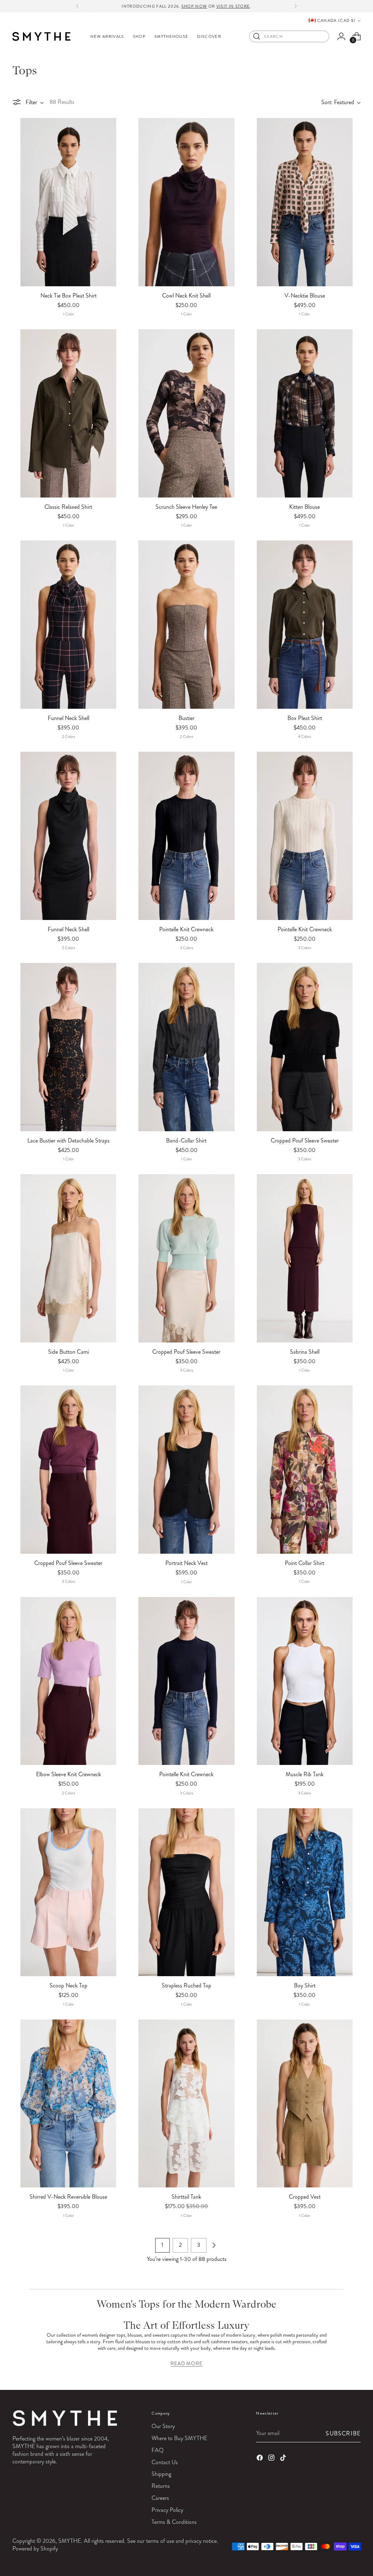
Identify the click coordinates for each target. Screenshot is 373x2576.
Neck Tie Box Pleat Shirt (68, 296)
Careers (160, 2498)
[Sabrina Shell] (305, 1258)
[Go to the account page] (341, 36)
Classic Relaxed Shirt (68, 507)
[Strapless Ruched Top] (186, 1892)
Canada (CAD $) (336, 20)
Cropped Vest (305, 2197)
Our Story (163, 2426)
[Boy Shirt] (305, 1892)
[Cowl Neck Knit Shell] (186, 202)
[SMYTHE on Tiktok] (284, 2459)
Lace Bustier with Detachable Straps (68, 1140)
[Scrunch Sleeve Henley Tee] (186, 413)
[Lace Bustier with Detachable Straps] (68, 1047)
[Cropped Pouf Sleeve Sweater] (305, 1047)
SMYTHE (70, 2541)
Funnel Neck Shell (68, 718)
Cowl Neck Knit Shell (186, 296)
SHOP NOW (194, 6)
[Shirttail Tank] (186, 2103)
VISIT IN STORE (233, 6)
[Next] (295, 6)
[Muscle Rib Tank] (305, 1681)
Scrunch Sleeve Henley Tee (186, 507)
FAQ (158, 2450)
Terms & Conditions (174, 2522)
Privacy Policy (167, 2510)
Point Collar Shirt (305, 1563)
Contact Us (165, 2462)
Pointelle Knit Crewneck (186, 929)
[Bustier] (186, 624)
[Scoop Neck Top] (68, 1892)
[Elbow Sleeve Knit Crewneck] (68, 1681)
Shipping (161, 2474)
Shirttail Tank (186, 2197)
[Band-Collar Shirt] (186, 1047)
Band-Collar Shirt (186, 1140)
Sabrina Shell (305, 1352)
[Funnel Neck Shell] (68, 624)
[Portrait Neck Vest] (186, 1469)
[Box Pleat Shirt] (305, 624)
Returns (161, 2486)
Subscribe (343, 2433)
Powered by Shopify (35, 2549)
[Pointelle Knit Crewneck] (186, 836)
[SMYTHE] (42, 36)
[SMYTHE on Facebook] (260, 2459)
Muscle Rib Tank (305, 1774)
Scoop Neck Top (68, 1985)
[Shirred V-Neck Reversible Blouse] (68, 2103)
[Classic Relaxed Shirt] (68, 413)
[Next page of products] (214, 2245)
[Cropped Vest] (305, 2103)
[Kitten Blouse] (305, 413)
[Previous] (78, 6)
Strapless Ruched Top (186, 1985)
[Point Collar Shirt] (305, 1469)
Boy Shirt (305, 1985)
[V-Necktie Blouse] (305, 202)
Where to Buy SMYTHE (179, 2438)
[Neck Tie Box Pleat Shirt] (68, 202)
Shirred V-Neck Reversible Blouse (68, 2197)
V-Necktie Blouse (305, 296)
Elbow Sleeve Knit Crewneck (68, 1774)
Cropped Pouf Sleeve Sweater (305, 1140)
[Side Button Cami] (68, 1258)
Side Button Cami (68, 1352)
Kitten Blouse (305, 507)
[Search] (257, 36)
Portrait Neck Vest (186, 1563)
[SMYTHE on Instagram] (272, 2459)
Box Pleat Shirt (305, 718)
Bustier (186, 718)
